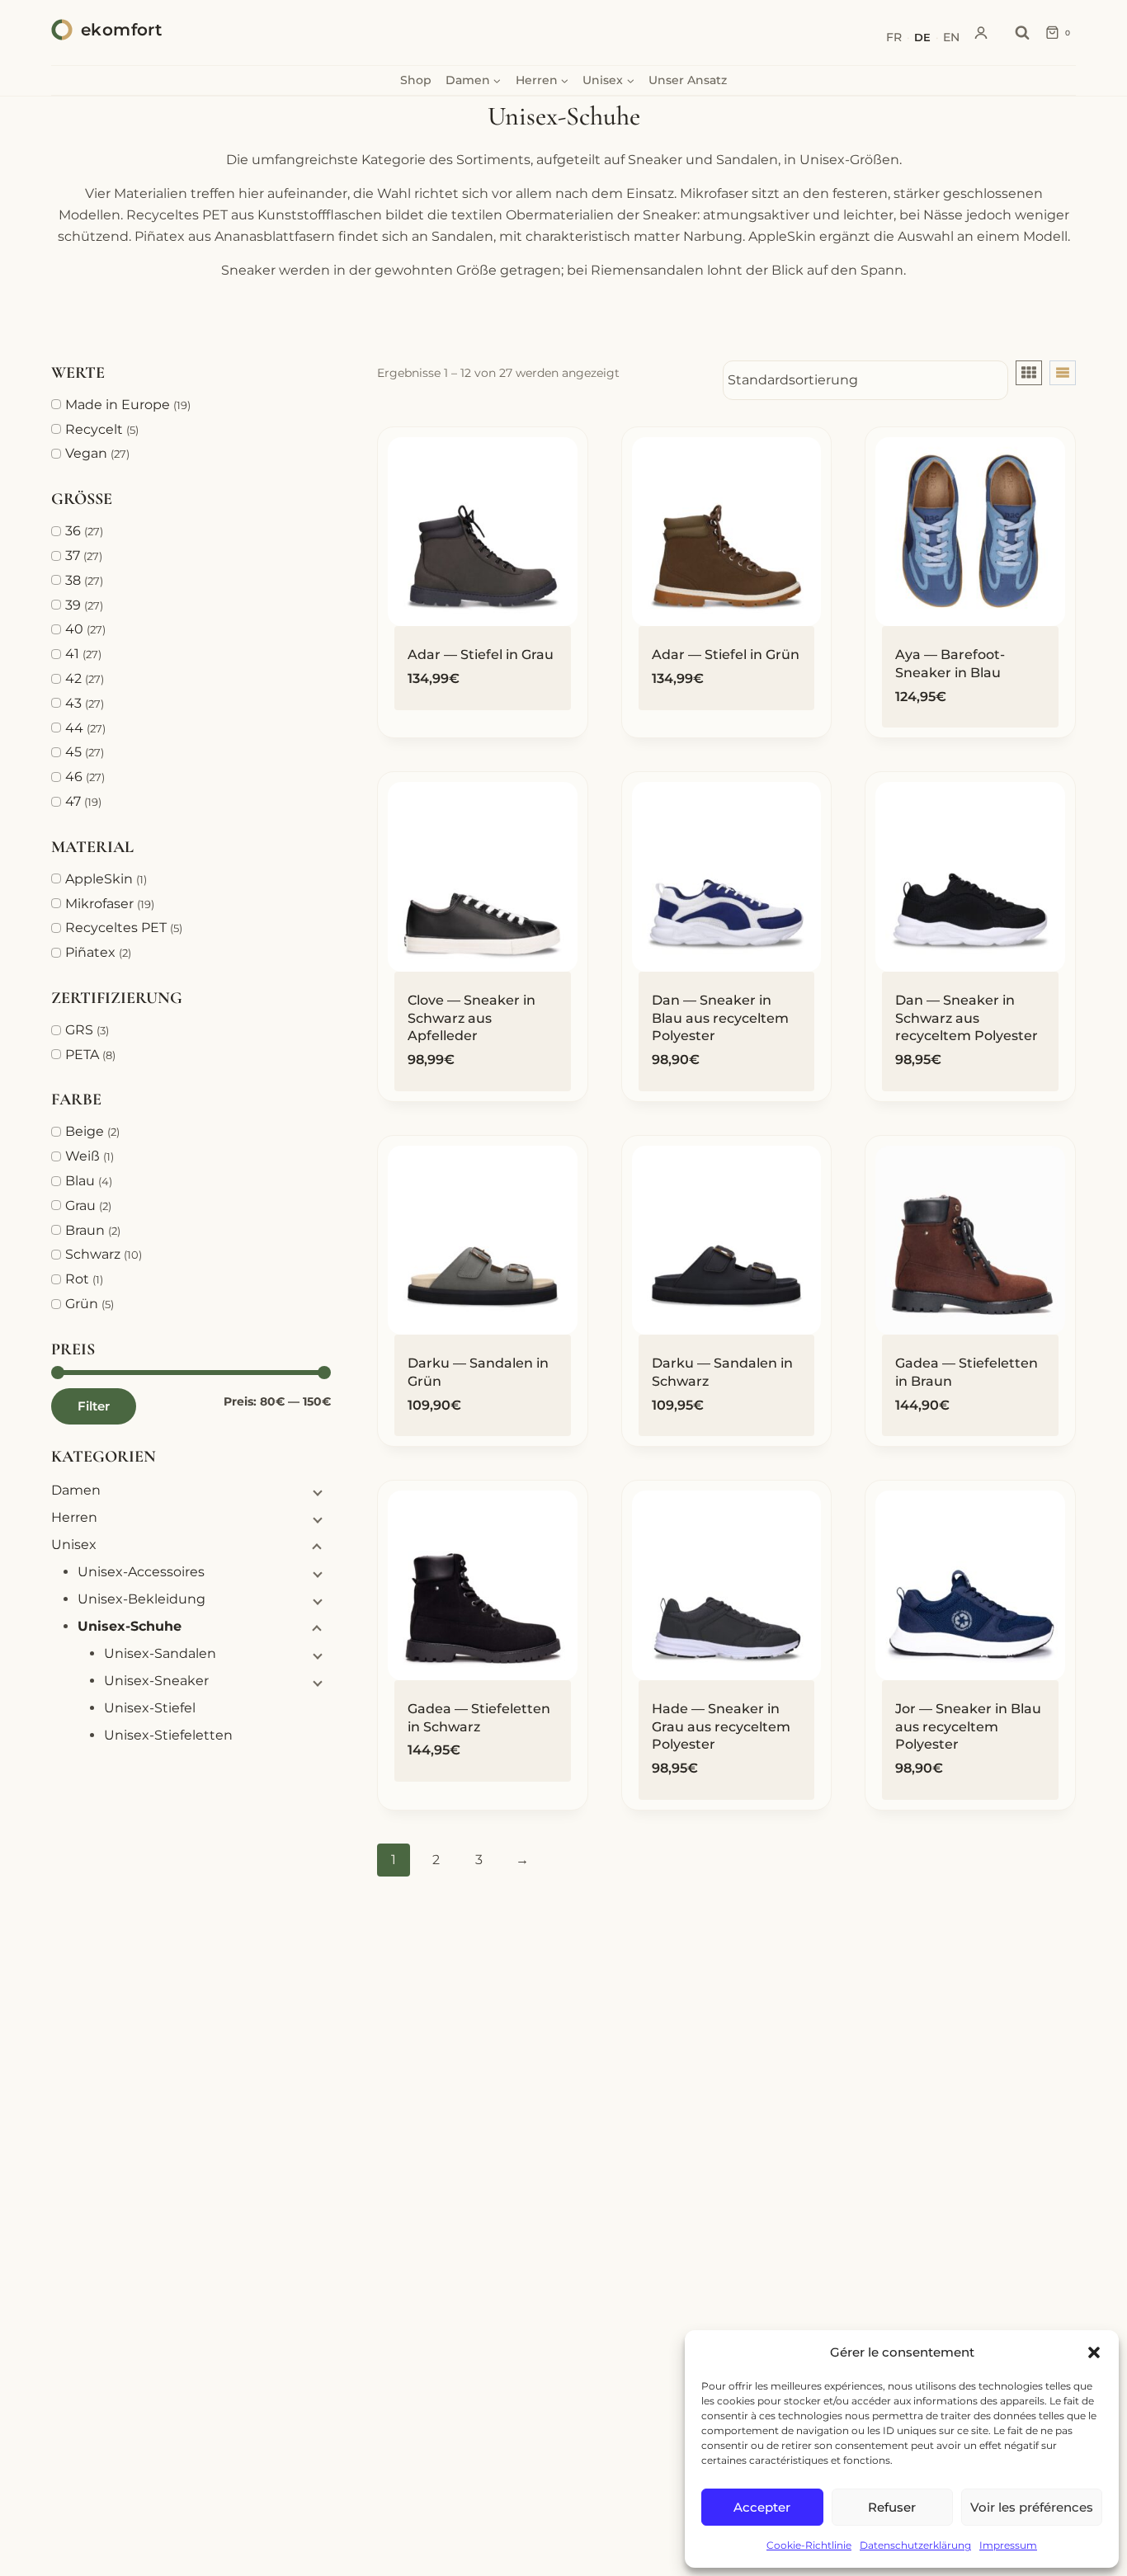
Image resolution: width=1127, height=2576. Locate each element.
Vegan (86, 453)
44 (74, 728)
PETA (82, 1055)
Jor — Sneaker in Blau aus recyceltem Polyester (968, 1726)
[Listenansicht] (1063, 373)
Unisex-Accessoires (141, 1572)
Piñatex (90, 952)
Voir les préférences (1032, 2507)
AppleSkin (99, 879)
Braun (85, 1230)
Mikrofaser (99, 904)
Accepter (762, 2507)
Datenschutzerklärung (915, 2545)
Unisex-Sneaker (156, 1681)
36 (73, 531)
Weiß (83, 1156)
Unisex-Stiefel (150, 1708)
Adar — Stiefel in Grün (726, 655)
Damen (76, 1490)
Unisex (74, 1545)
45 (73, 752)
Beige (85, 1131)
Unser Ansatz (688, 80)
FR (894, 37)
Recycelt (94, 429)
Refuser (892, 2507)
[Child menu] (316, 1492)
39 (73, 605)
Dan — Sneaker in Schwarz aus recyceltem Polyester (967, 1018)
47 (73, 801)
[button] (1094, 2352)
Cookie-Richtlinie (809, 2545)
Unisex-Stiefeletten (168, 1735)
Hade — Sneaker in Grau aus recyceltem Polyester (721, 1726)
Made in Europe (118, 405)
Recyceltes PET (116, 928)
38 (73, 580)
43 (73, 703)
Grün (82, 1304)
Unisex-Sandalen (160, 1653)
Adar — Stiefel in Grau (481, 655)
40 (74, 629)
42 (73, 678)
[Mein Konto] (981, 33)
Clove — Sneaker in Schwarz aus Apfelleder (472, 1018)
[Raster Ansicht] (1029, 373)
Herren (74, 1517)
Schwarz (93, 1254)
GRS (79, 1030)
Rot (77, 1279)
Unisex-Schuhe (130, 1626)
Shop (416, 80)
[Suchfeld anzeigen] (1022, 33)
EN (951, 37)
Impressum (1008, 2545)
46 (74, 777)
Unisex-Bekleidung (141, 1599)
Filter (94, 1406)
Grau (80, 1206)
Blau (80, 1181)
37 (73, 556)
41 (72, 654)
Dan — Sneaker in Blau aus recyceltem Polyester (720, 1018)
